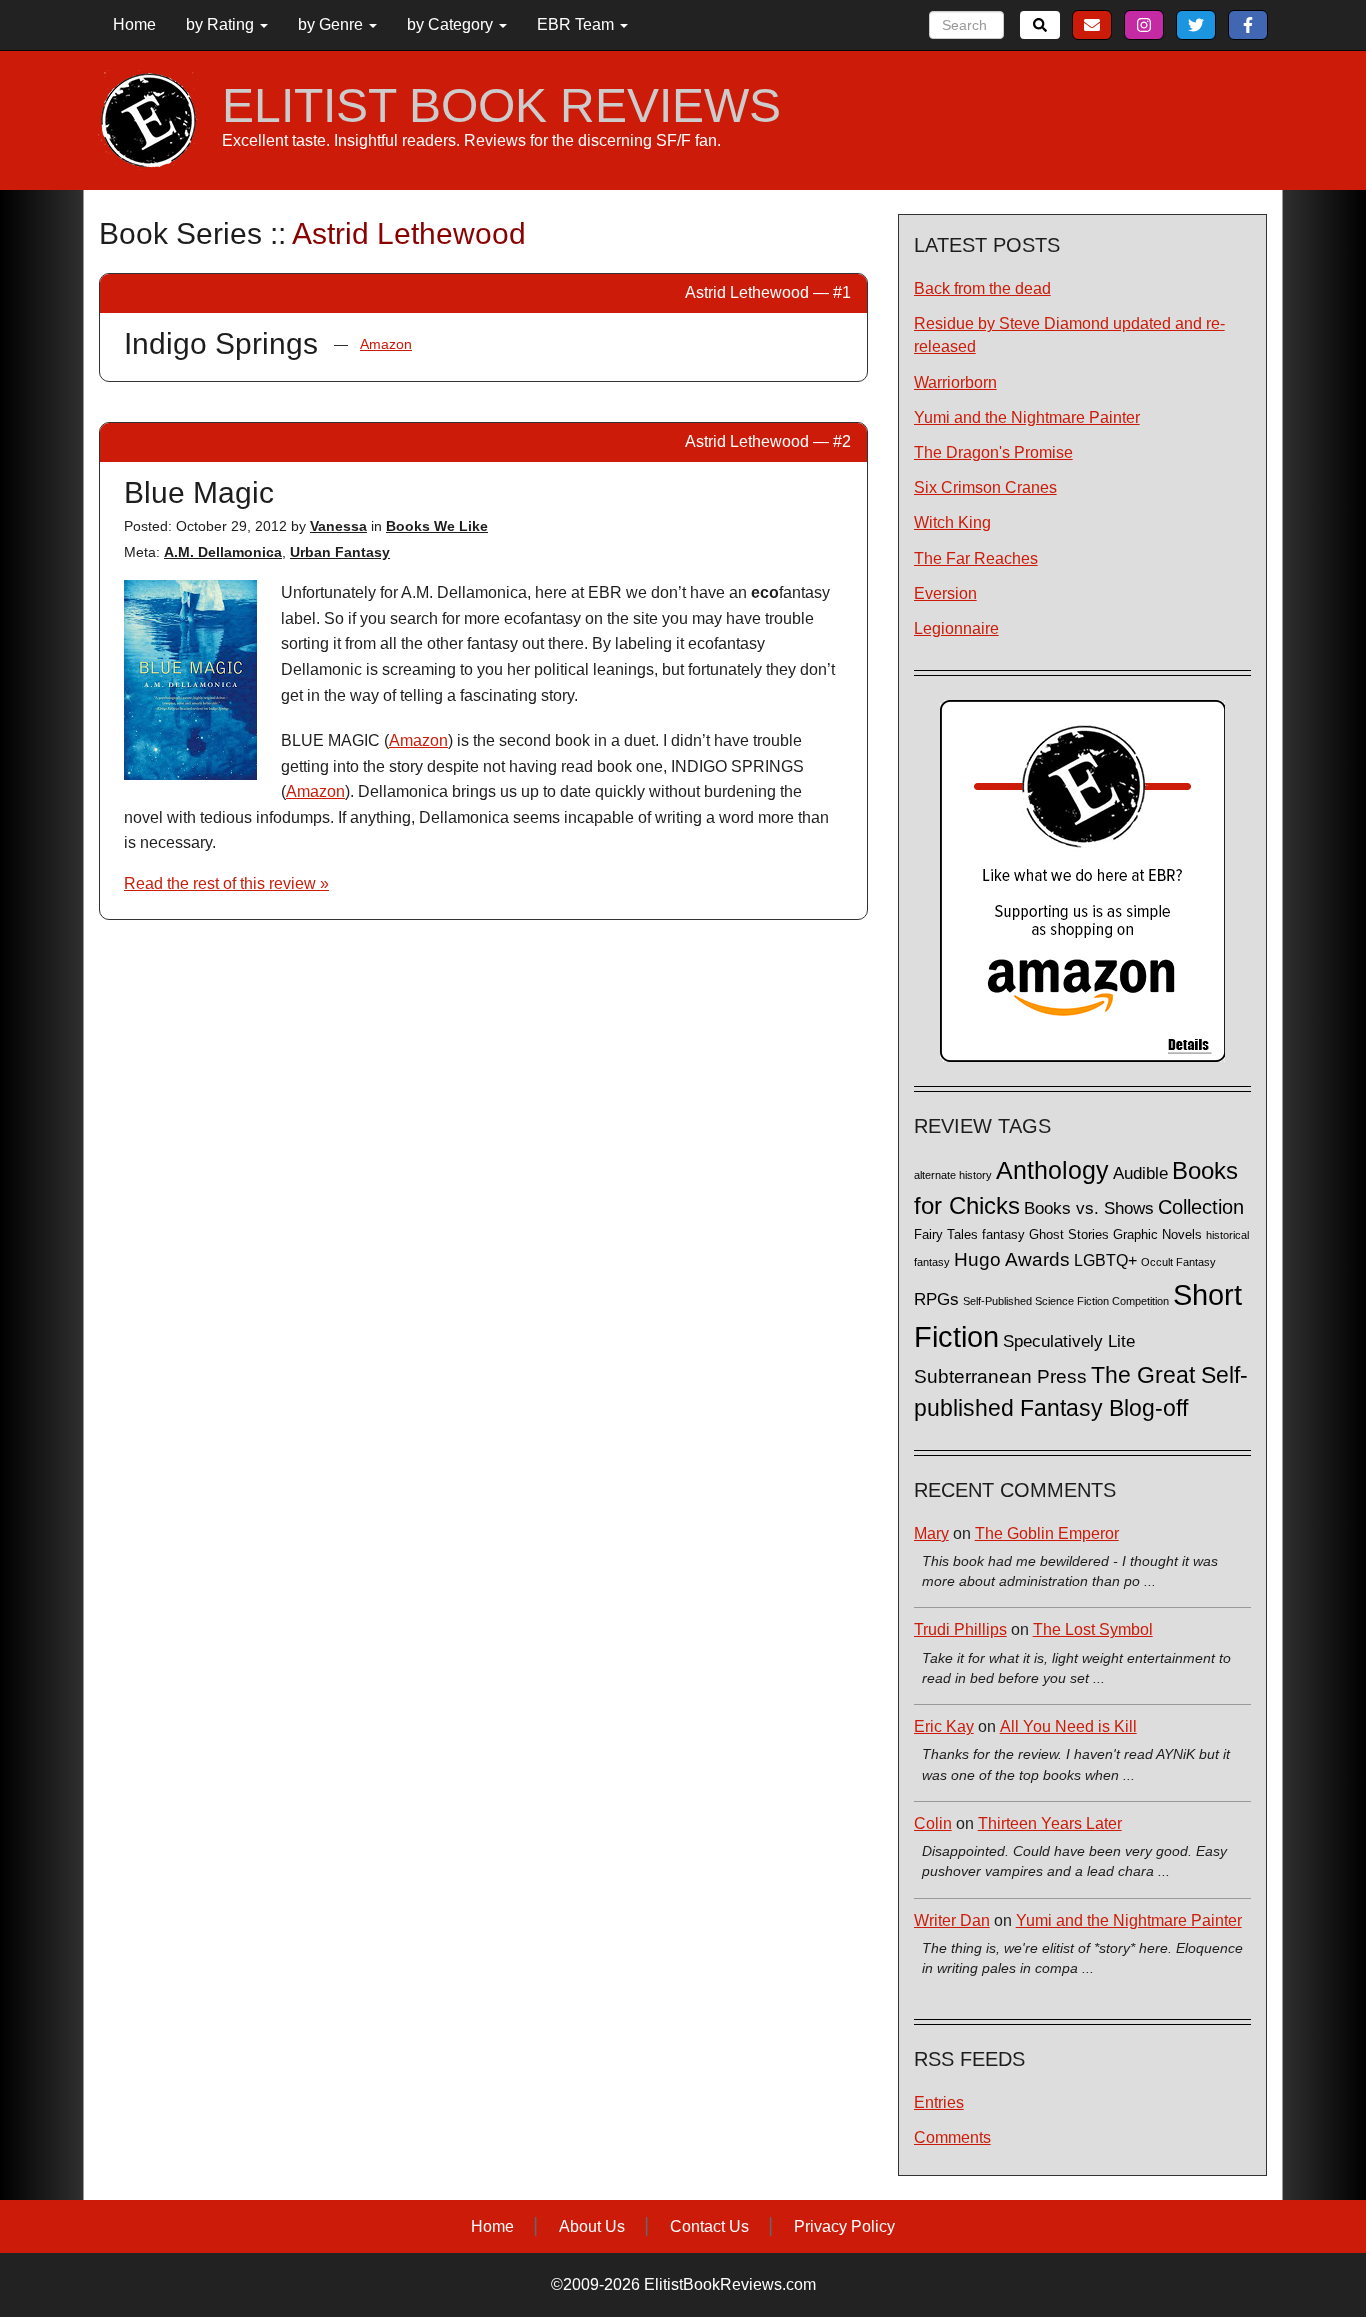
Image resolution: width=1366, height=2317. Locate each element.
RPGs (936, 1299)
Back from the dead (982, 288)
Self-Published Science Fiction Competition (1066, 1301)
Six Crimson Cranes (985, 487)
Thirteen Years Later (1050, 1823)
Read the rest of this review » (226, 883)
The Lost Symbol (1093, 1629)
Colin (933, 1823)
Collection (1201, 1207)
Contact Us (709, 2226)
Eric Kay (944, 1726)
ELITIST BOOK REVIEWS (501, 106)
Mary (931, 1533)
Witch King (952, 522)
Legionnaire (956, 628)
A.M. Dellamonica (223, 552)
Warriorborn (955, 382)
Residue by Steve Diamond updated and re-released (1069, 335)
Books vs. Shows (1089, 1208)
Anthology (1052, 1170)
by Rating (222, 24)
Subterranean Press (1000, 1376)
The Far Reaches (976, 558)
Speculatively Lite (1069, 1341)
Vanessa (338, 526)
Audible (1140, 1173)
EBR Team (577, 24)
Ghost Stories (1069, 1235)
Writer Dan (952, 1920)
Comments (952, 2137)
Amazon (386, 344)
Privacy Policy (844, 2226)
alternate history (953, 1175)
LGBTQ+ (1105, 1260)
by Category (452, 24)
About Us (592, 2226)
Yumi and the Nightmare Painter (1027, 417)
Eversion (945, 593)
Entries (939, 2102)
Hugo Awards (1012, 1259)
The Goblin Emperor (1047, 1533)
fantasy (1003, 1235)
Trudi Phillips (960, 1629)
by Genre (332, 24)
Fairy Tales (946, 1235)
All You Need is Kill (1068, 1726)
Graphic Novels (1157, 1235)
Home (134, 24)
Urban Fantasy (340, 552)
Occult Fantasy (1178, 1262)
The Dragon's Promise (993, 452)
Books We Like (437, 526)
